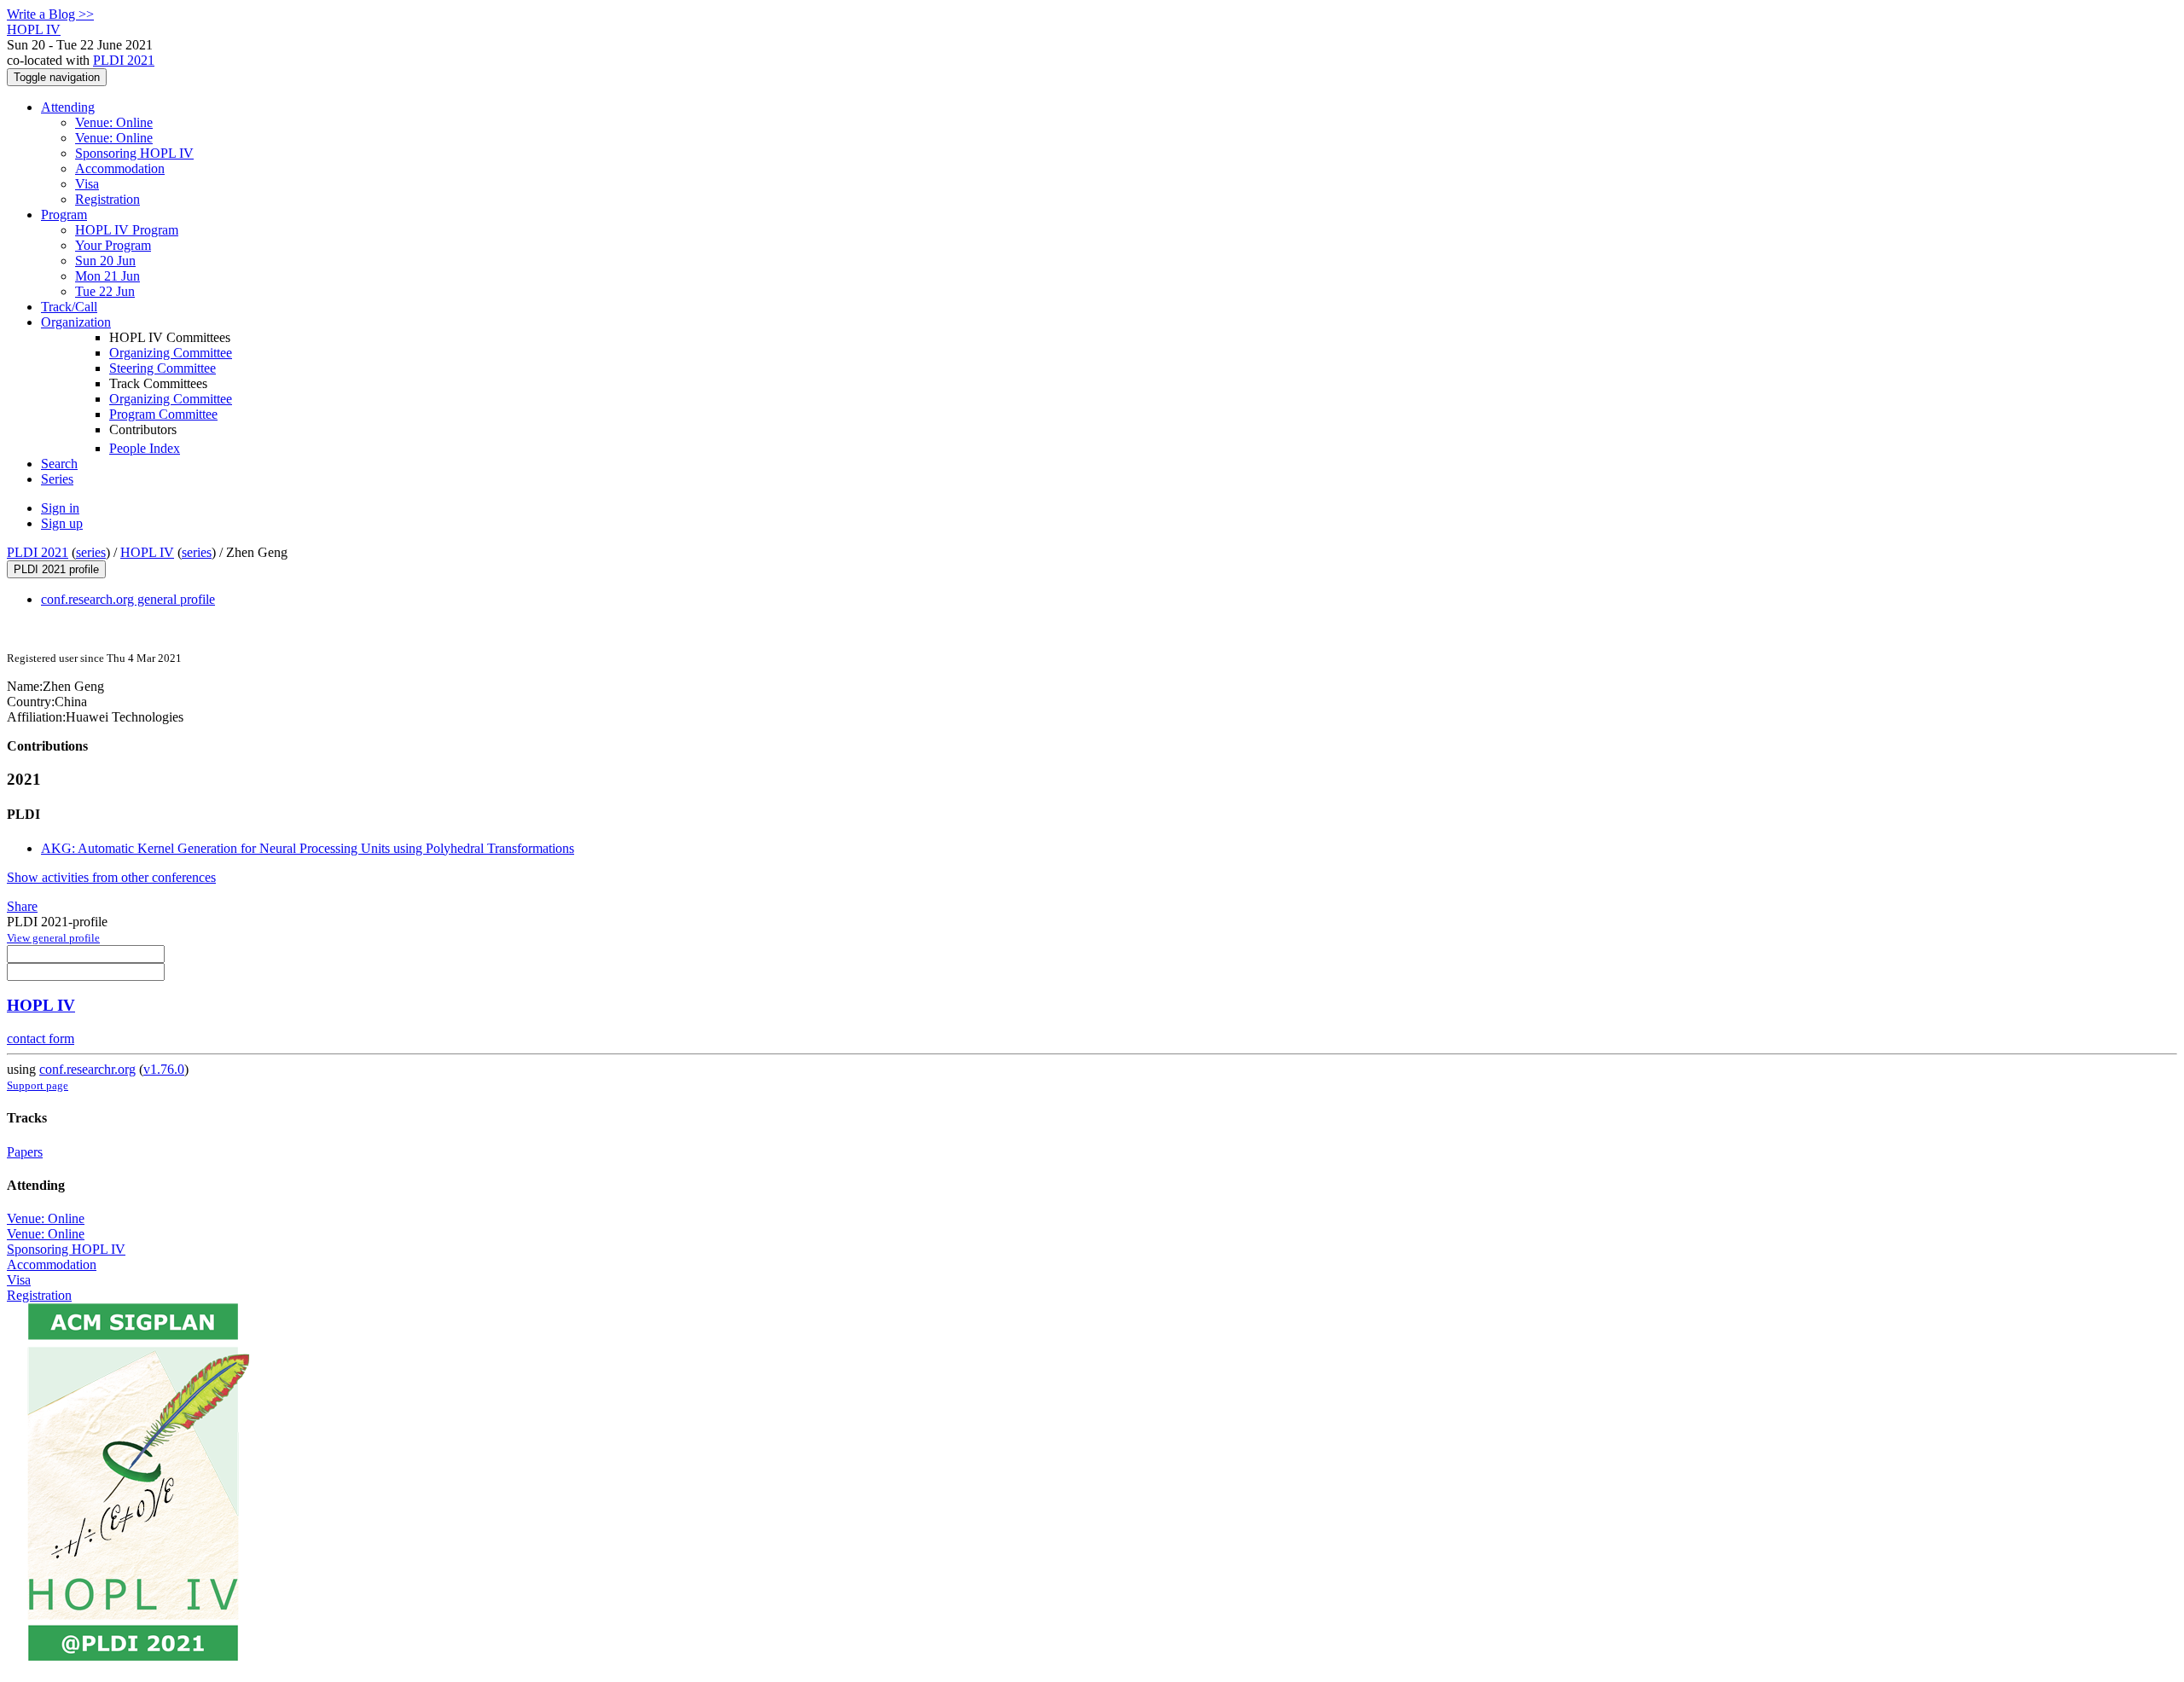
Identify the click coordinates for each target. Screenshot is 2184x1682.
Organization (76, 322)
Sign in (60, 508)
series (91, 552)
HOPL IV (147, 552)
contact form (41, 1038)
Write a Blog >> (50, 14)
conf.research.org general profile (128, 599)
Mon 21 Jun (107, 276)
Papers (25, 1152)
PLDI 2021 (124, 60)
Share (22, 906)
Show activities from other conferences (111, 877)
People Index (145, 448)
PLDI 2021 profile (56, 569)
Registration (107, 199)
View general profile (53, 938)
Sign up (62, 523)
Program (64, 215)
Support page (38, 1085)
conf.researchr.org (87, 1069)
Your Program (113, 245)
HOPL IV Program (127, 230)
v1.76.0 (164, 1069)
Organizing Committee (171, 353)
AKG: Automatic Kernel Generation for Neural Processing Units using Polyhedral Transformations (308, 848)
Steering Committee (163, 368)
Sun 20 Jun (105, 261)
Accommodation (120, 168)
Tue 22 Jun (105, 291)
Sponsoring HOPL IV (134, 153)
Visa (87, 184)
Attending (68, 107)
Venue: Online (114, 122)
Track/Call (69, 307)
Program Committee (163, 414)
